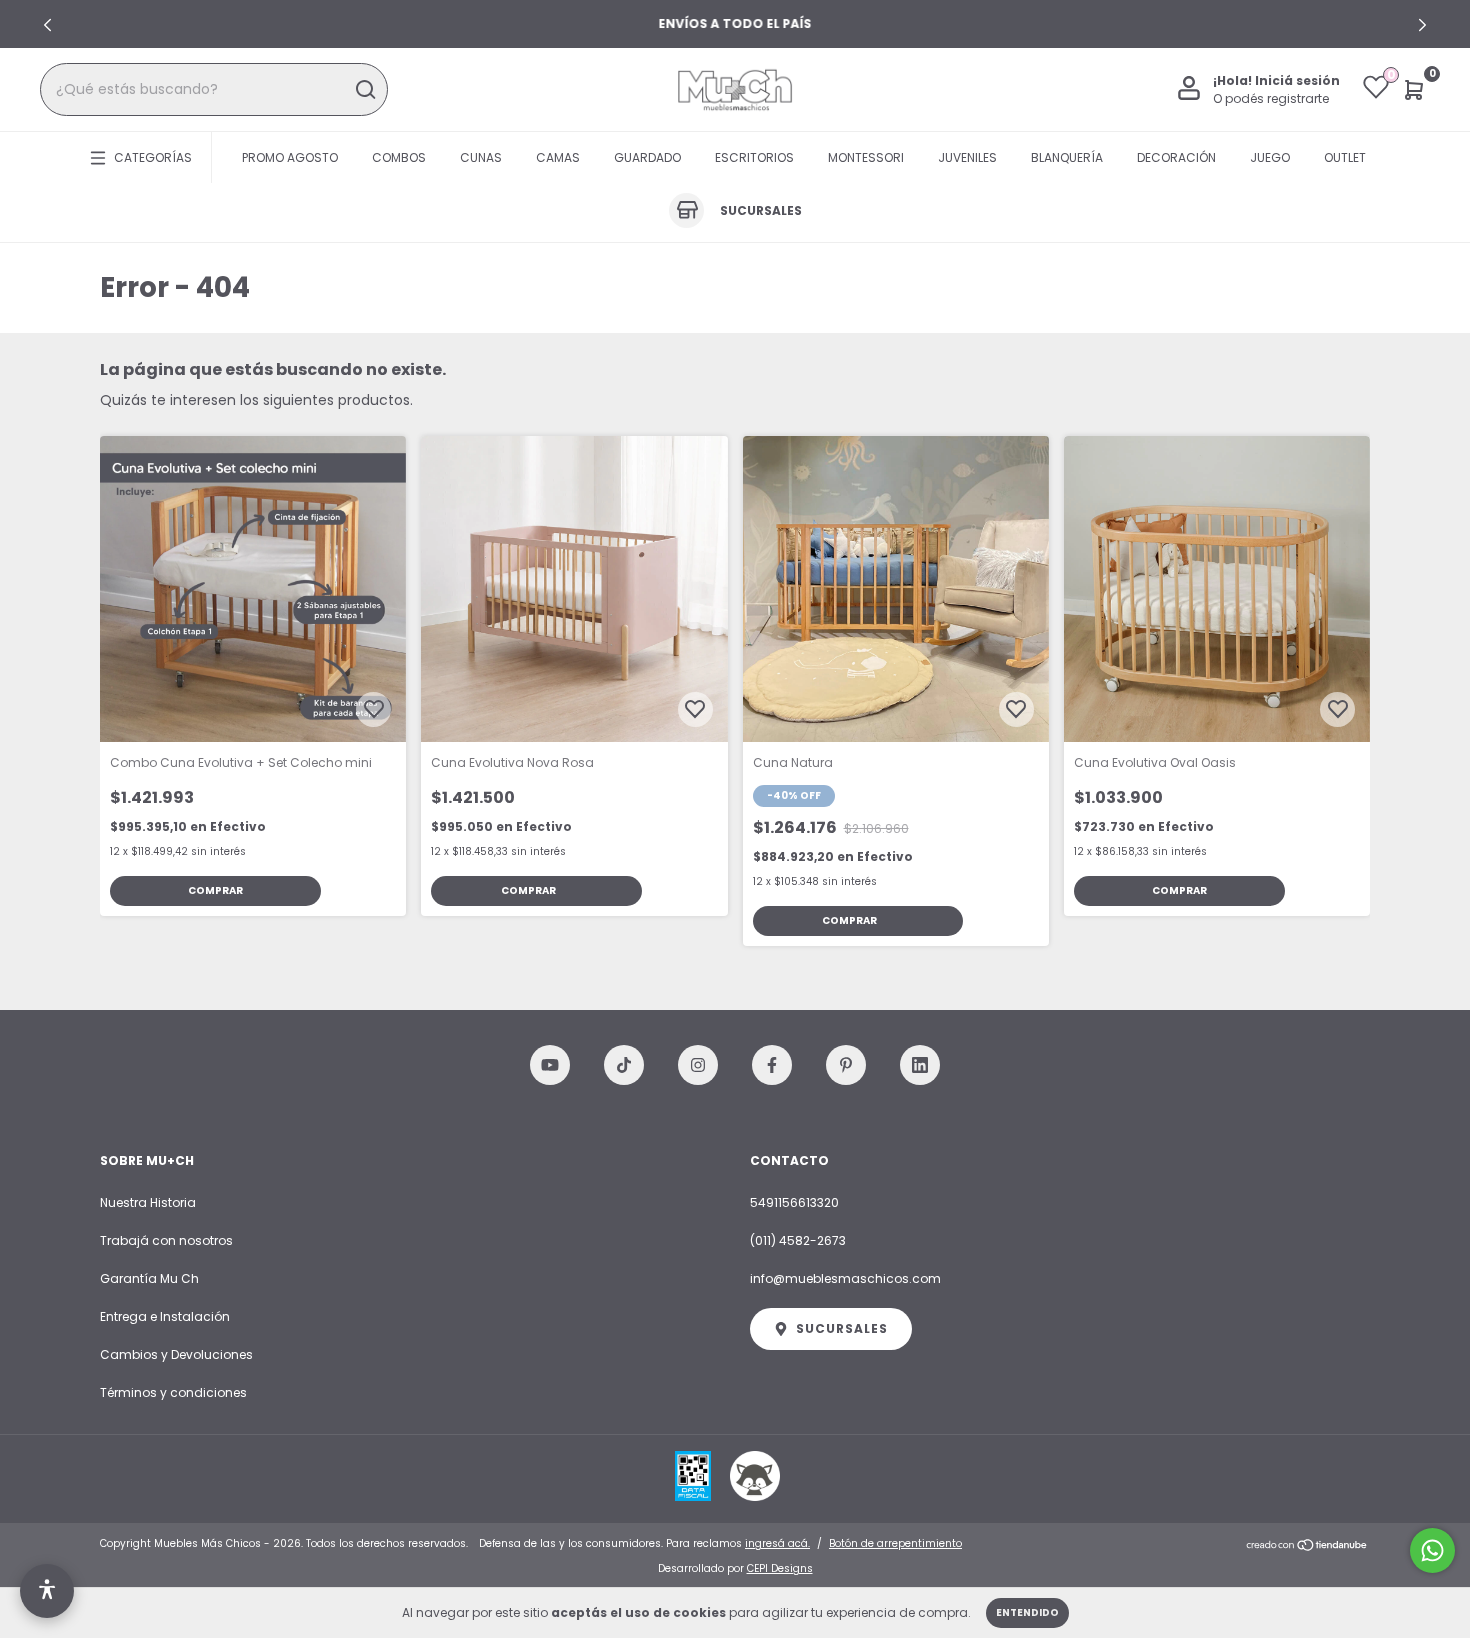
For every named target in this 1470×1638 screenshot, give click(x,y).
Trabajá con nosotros (166, 1240)
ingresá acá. (777, 1543)
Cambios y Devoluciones (176, 1354)
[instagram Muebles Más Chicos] (698, 1065)
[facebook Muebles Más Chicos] (772, 1065)
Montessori (866, 157)
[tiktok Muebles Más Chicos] (624, 1065)
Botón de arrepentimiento (895, 1543)
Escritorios (754, 157)
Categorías (153, 157)
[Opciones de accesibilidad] (47, 1591)
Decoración (1176, 157)
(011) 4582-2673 (798, 1240)
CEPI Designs (780, 1568)
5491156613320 (794, 1202)
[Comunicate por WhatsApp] (1432, 1550)
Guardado (647, 157)
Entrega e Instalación (165, 1316)
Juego (1270, 157)
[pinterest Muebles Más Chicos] (846, 1065)
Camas (558, 157)
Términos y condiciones (173, 1392)
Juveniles (967, 157)
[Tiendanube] (1307, 1546)
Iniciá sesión (1297, 80)
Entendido (1027, 1612)
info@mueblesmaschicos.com (845, 1278)
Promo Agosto (290, 157)
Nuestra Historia (148, 1202)
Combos (399, 157)
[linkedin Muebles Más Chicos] (920, 1065)
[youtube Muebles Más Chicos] (550, 1065)
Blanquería (1067, 157)
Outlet (1345, 157)
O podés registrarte (1271, 98)
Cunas (481, 157)
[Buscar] (364, 90)
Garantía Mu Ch (149, 1278)
